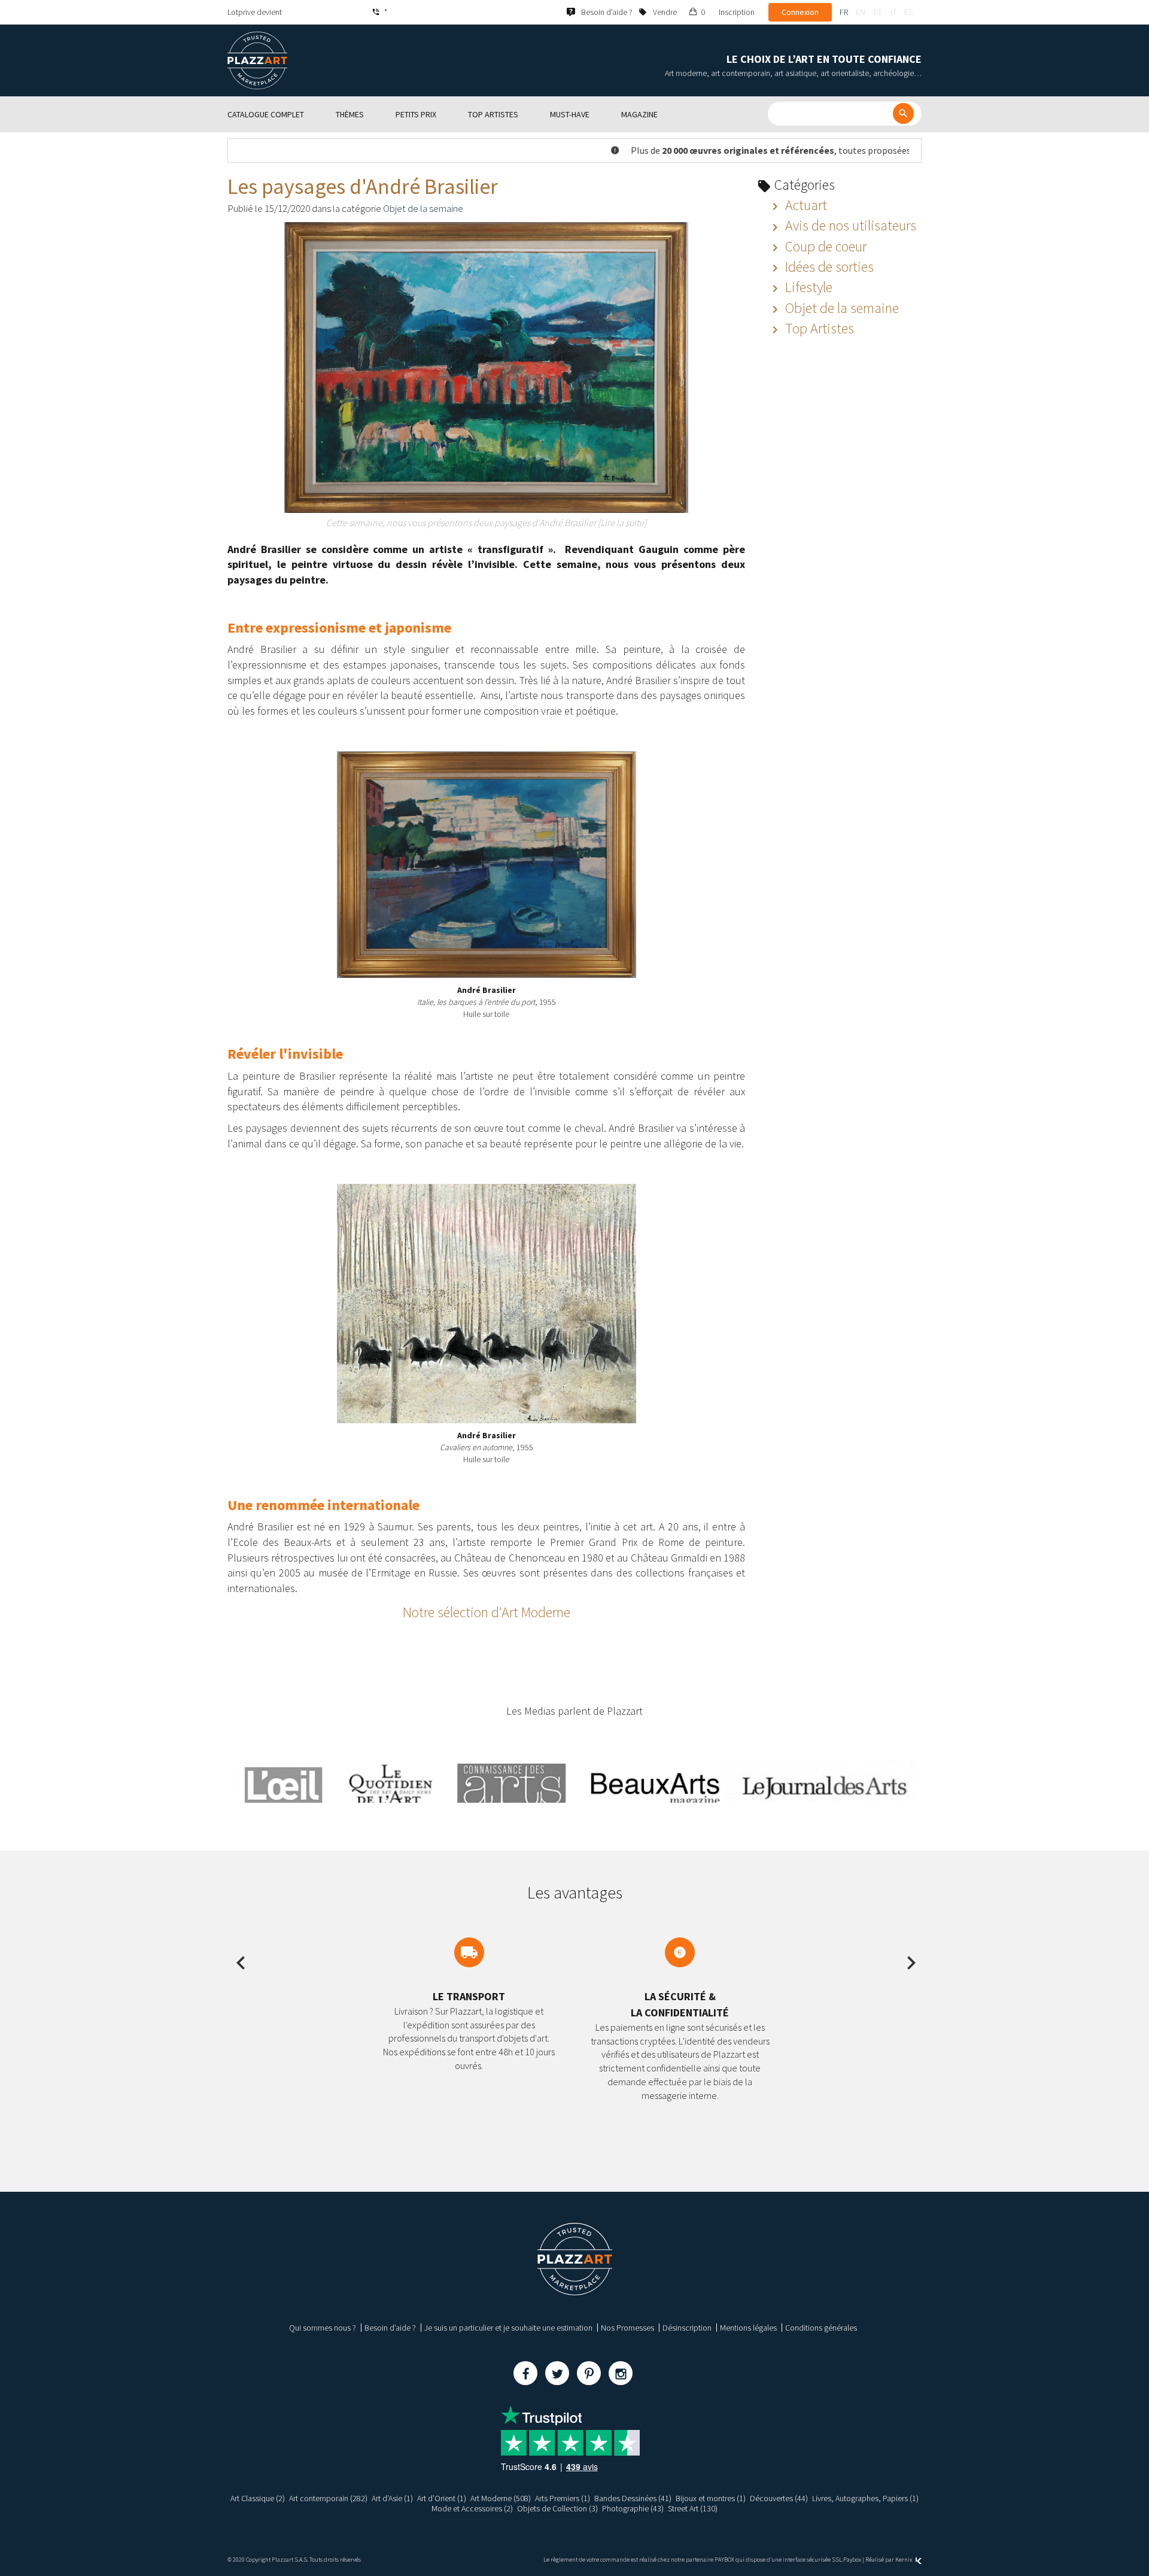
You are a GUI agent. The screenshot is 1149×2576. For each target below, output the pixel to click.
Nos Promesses (627, 2328)
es (908, 12)
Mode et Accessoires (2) (472, 2508)
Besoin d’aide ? (390, 2328)
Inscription (737, 12)
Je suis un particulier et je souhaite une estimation (508, 2328)
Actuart (805, 205)
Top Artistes (818, 328)
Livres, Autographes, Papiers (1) (865, 2498)
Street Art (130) (693, 2508)
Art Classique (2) (258, 2498)
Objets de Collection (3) (557, 2508)
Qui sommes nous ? (323, 2328)
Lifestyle (807, 287)
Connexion (800, 12)
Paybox (852, 2560)
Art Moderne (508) (501, 2498)
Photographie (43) (633, 2508)
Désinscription (687, 2328)
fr (844, 12)
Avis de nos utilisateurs (849, 225)
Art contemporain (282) (328, 2498)
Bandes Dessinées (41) (633, 2498)
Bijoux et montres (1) (711, 2498)
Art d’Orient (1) (442, 2498)
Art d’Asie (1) (392, 2498)
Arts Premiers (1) (563, 2498)
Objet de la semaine (423, 208)
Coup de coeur (824, 246)
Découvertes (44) (779, 2498)
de (878, 12)
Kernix (904, 2560)
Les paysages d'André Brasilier (363, 186)
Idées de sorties (828, 267)
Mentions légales (748, 2328)
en (861, 12)
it (893, 12)
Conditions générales (821, 2328)
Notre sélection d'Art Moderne (487, 1612)
